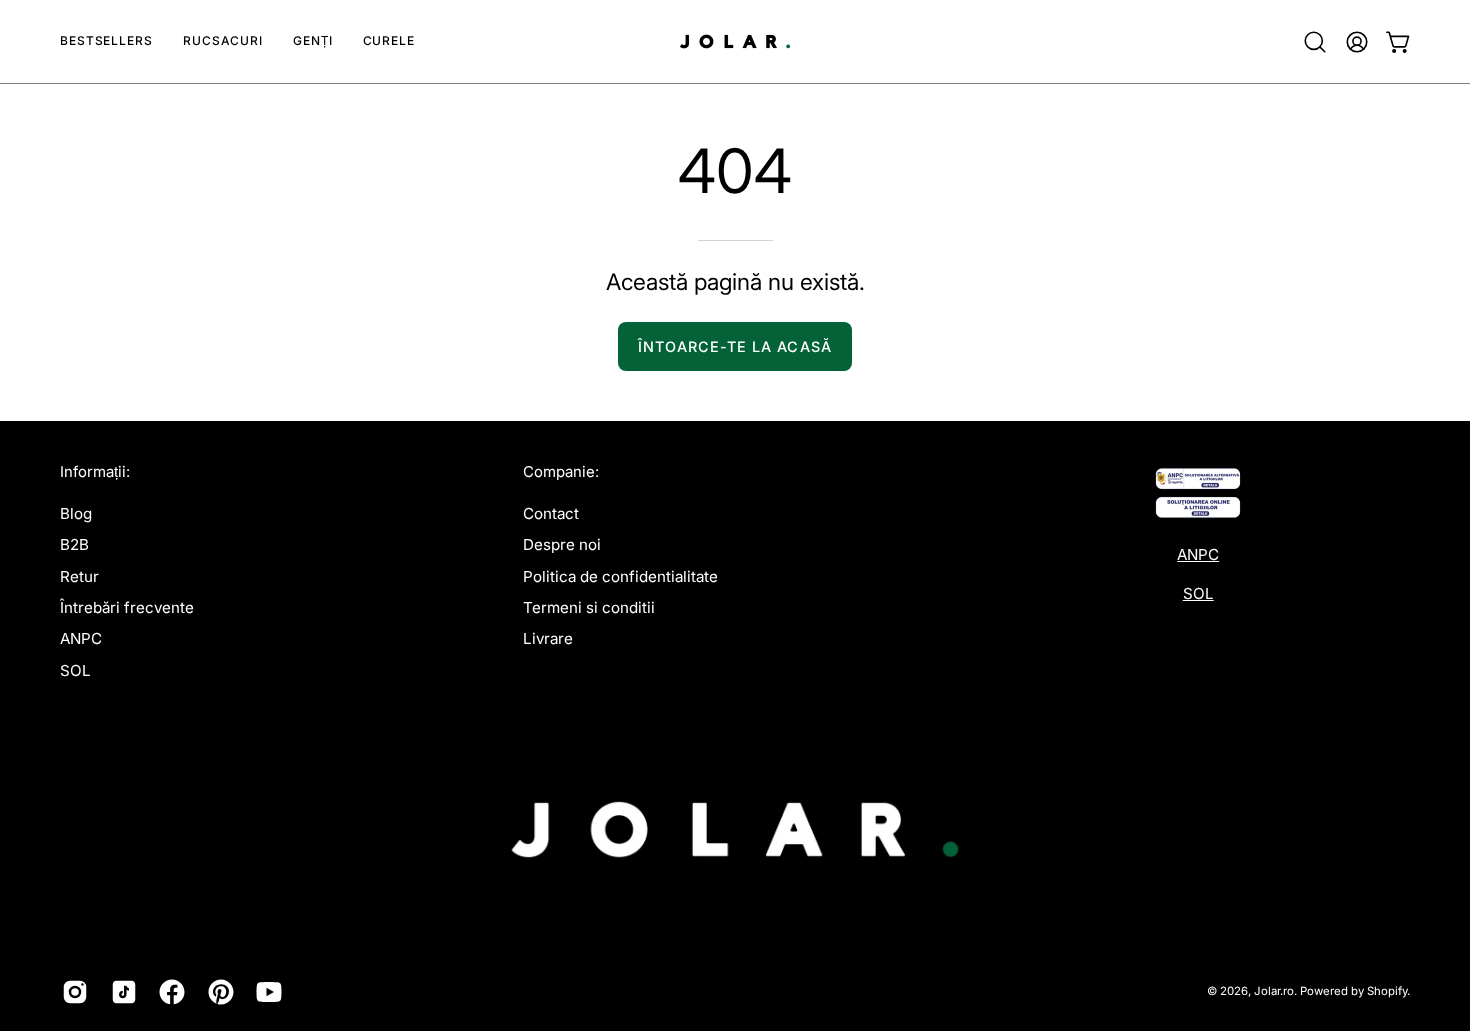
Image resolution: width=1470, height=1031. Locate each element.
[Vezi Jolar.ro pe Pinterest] (217, 992)
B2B (74, 544)
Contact (551, 513)
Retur (79, 576)
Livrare (548, 638)
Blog (76, 513)
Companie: (561, 472)
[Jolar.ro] (735, 41)
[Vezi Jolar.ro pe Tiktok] (120, 992)
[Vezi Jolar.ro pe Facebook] (168, 992)
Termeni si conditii (589, 607)
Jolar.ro (1274, 991)
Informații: (95, 472)
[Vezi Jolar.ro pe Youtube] (265, 992)
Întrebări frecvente (127, 607)
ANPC (81, 638)
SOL (75, 670)
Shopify (1387, 991)
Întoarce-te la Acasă (735, 346)
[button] (223, 41)
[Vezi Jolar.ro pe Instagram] (71, 992)
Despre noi (562, 544)
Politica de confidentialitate (620, 576)
